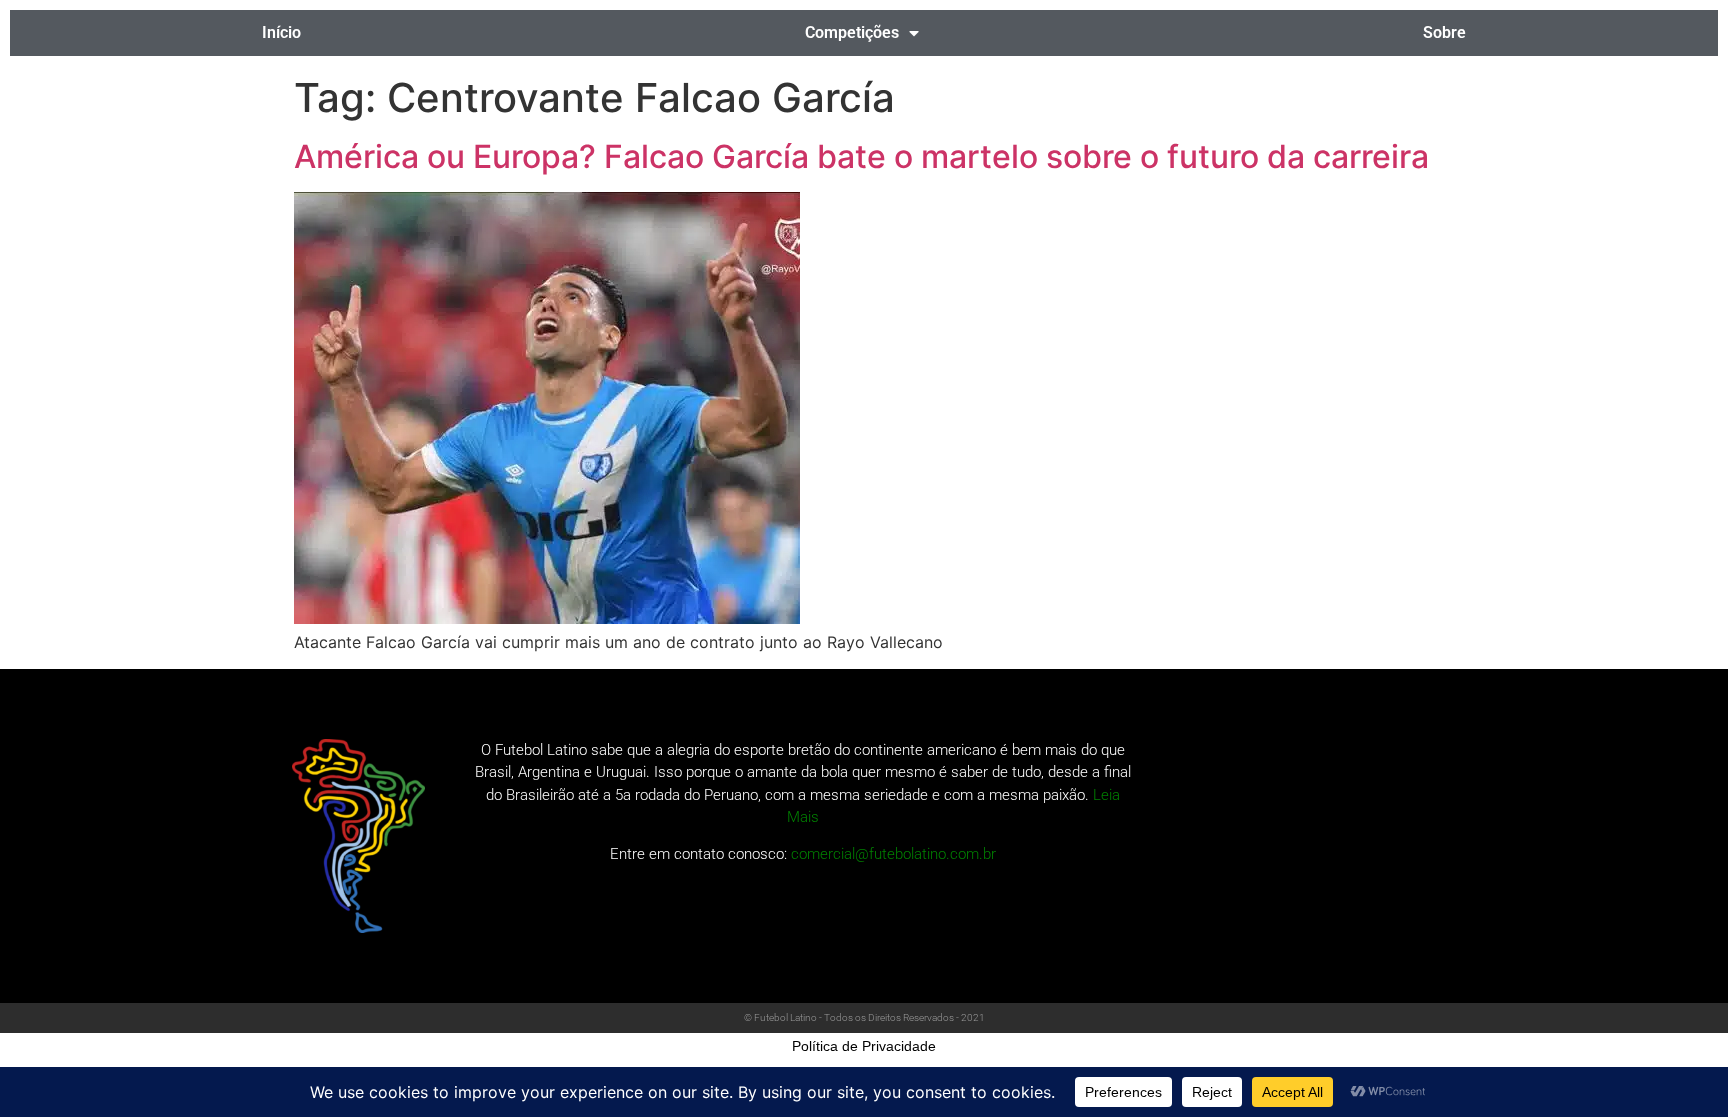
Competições (852, 32)
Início (281, 32)
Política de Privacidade (864, 1046)
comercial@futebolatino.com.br (893, 854)
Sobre (1444, 32)
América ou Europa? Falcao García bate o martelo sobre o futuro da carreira (861, 156)
